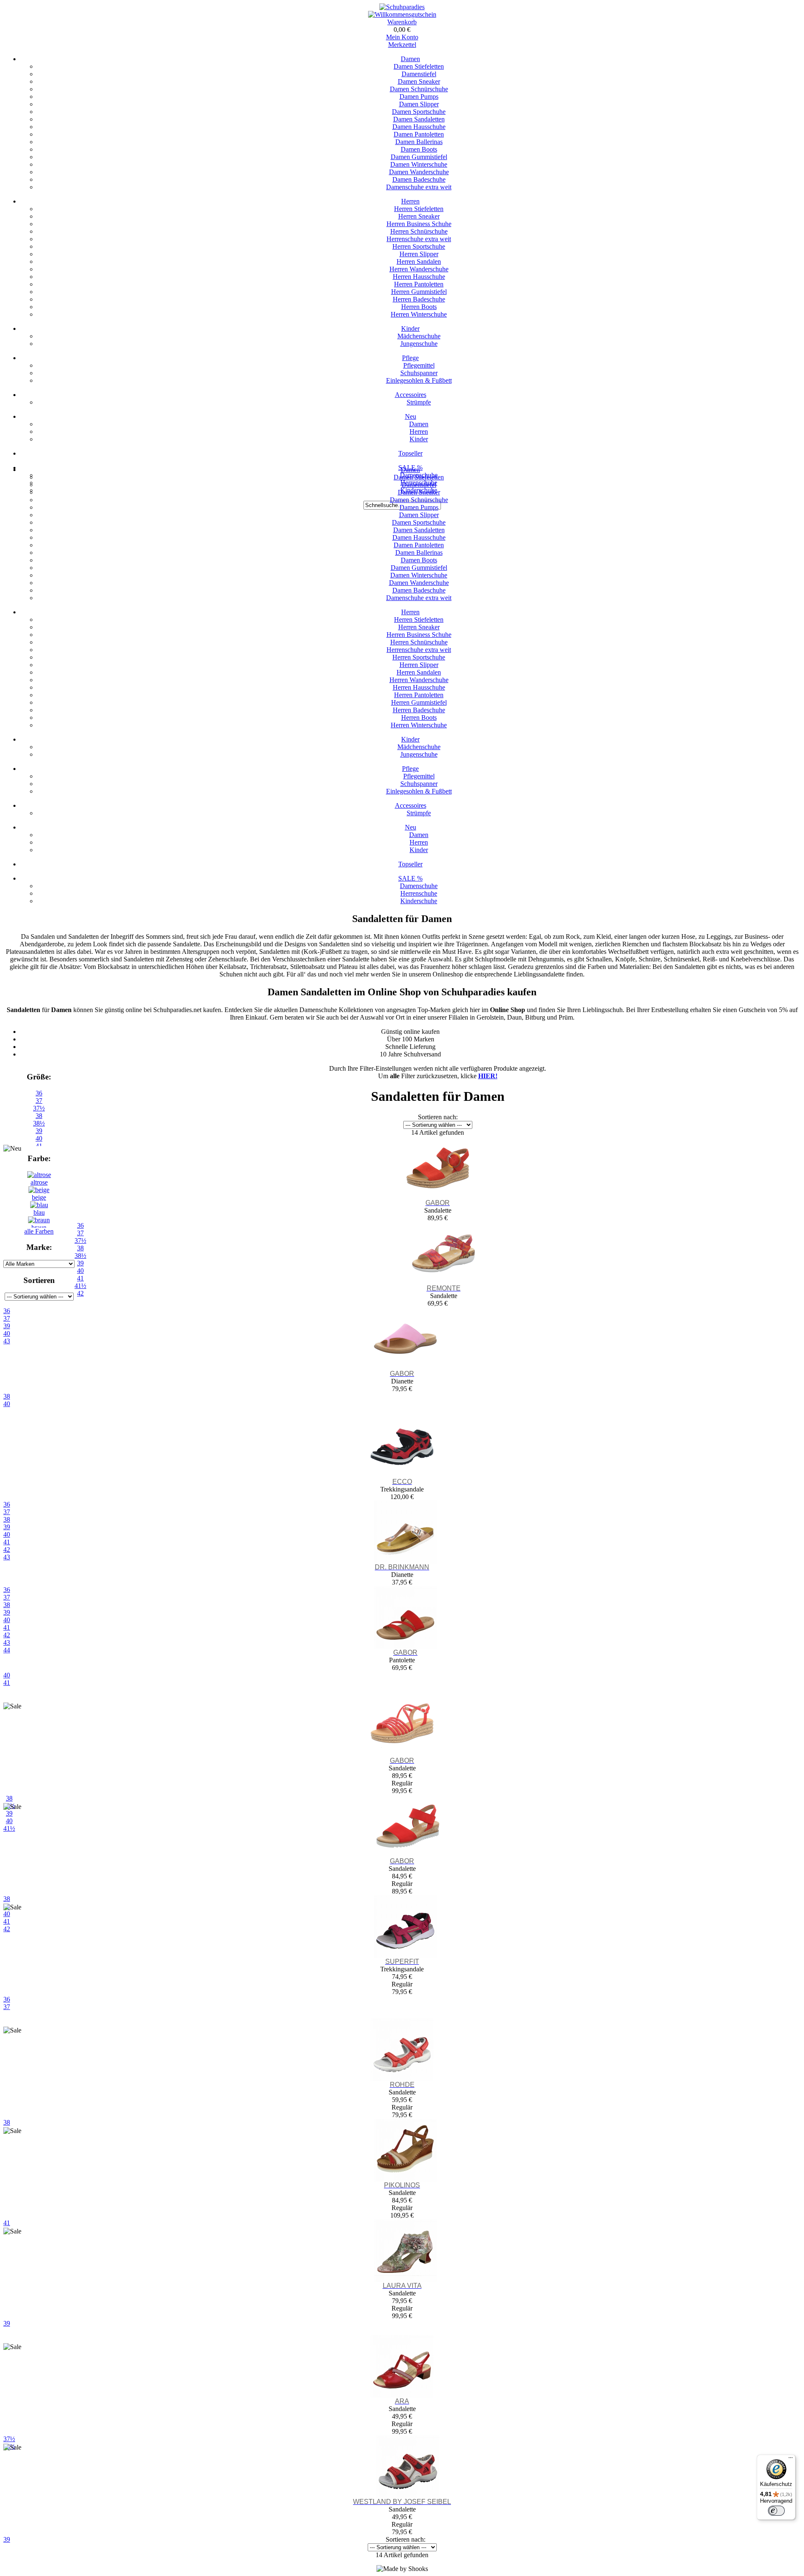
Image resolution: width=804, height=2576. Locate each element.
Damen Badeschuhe (419, 179)
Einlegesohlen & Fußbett (419, 380)
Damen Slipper (419, 104)
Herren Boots (419, 307)
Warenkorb (402, 22)
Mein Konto (402, 37)
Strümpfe (419, 402)
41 (7, 1683)
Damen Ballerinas (419, 142)
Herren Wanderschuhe (419, 269)
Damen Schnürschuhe (419, 89)
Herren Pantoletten (419, 284)
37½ (39, 1108)
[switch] (776, 2511)
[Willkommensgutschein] (402, 14)
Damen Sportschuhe (419, 112)
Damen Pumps (419, 97)
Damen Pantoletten (419, 134)
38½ (39, 1123)
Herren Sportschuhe (419, 246)
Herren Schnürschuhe (419, 231)
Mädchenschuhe (419, 336)
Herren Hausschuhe (419, 277)
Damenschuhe (419, 886)
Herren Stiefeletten (419, 209)
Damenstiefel (419, 74)
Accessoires (411, 395)
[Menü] (791, 2460)
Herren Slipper (419, 254)
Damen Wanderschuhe (419, 172)
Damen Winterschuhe (419, 164)
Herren (410, 201)
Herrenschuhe (419, 893)
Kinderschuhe (419, 901)
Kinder (410, 328)
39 (39, 1131)
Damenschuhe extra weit (419, 187)
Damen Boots (419, 149)
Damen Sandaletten (419, 119)
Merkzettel (402, 45)
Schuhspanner (419, 373)
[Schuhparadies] (402, 7)
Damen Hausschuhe (419, 127)
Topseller (410, 453)
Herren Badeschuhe (419, 299)
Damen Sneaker (419, 81)
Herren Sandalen (419, 261)
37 (39, 1101)
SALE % (410, 878)
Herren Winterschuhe (419, 314)
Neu (411, 416)
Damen (410, 59)
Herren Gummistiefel (419, 292)
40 (7, 1404)
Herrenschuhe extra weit (419, 239)
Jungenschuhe (419, 344)
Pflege (410, 358)
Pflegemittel (419, 365)
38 (39, 1116)
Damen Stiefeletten (419, 66)
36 (39, 1093)
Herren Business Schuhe (419, 224)
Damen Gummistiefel (419, 157)
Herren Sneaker (419, 216)
